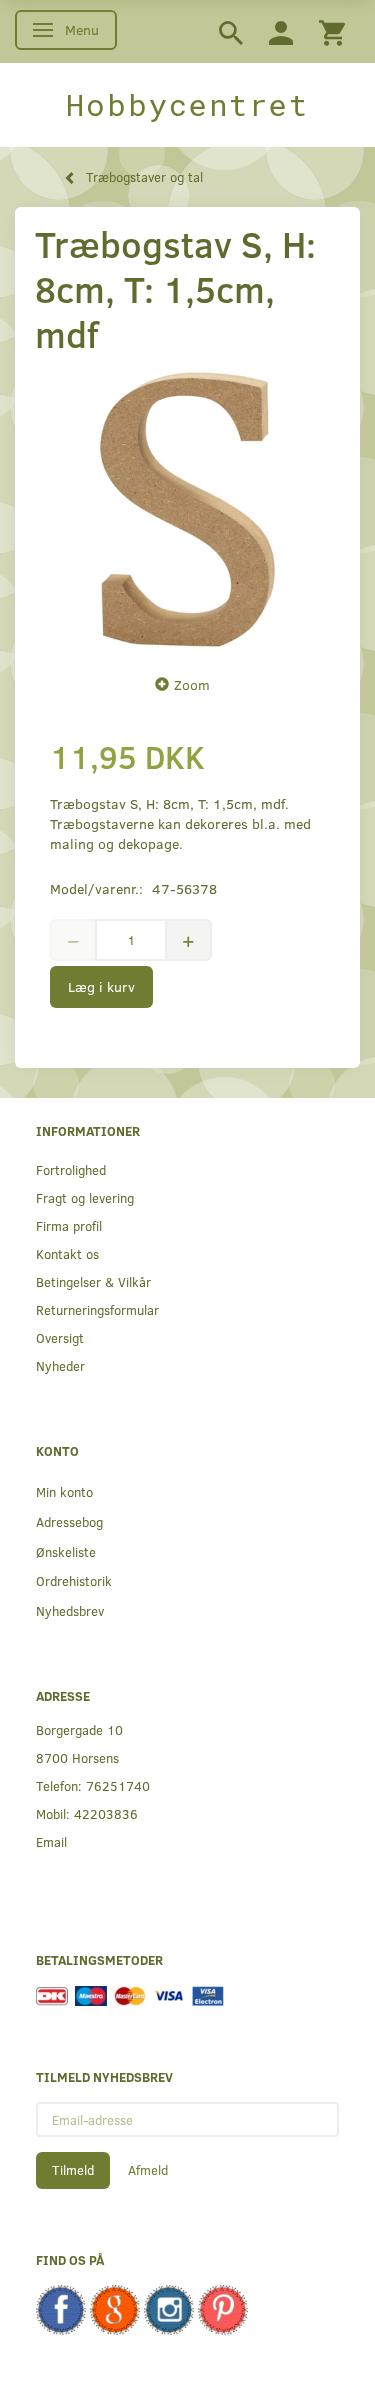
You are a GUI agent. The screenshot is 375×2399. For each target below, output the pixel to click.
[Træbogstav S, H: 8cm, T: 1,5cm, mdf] (187, 509)
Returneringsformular (97, 1309)
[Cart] (332, 31)
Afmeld (148, 2170)
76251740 (118, 1785)
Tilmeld (73, 2170)
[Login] (281, 31)
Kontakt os (67, 1253)
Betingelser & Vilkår (93, 1281)
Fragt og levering (85, 1197)
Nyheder (60, 1365)
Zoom (192, 684)
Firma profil (69, 1225)
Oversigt (60, 1337)
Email (51, 1841)
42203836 (106, 1813)
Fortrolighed (71, 1169)
